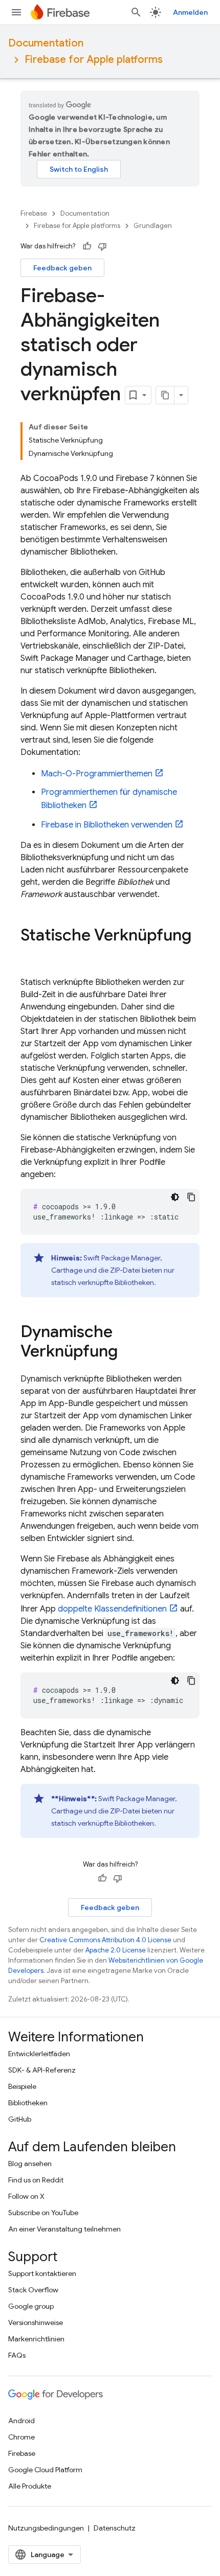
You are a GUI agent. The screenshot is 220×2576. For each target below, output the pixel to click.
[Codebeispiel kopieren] (191, 1197)
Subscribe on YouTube (43, 2213)
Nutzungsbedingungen (46, 2528)
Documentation (46, 43)
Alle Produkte (30, 2486)
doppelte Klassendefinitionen (112, 1609)
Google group (31, 2306)
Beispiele (22, 2086)
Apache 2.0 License (116, 1950)
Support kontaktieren (42, 2273)
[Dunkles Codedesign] (175, 1197)
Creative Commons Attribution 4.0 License (105, 1940)
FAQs (17, 2355)
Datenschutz (115, 2528)
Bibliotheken (28, 2103)
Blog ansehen (30, 2164)
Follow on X (26, 2196)
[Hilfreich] (87, 246)
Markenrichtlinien (36, 2339)
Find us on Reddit (36, 2180)
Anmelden (190, 12)
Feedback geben (62, 268)
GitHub (20, 2119)
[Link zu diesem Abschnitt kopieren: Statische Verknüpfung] (31, 956)
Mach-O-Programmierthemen (97, 774)
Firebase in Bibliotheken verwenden (107, 825)
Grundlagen (153, 226)
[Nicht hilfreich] (102, 246)
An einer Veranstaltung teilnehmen (64, 2229)
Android (21, 2421)
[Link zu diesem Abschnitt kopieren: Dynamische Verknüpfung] (128, 1352)
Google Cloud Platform (45, 2470)
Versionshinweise (36, 2322)
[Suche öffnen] (136, 12)
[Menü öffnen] (16, 12)
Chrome (21, 2437)
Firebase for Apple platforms (94, 60)
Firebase (34, 213)
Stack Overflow (33, 2290)
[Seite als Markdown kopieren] (165, 395)
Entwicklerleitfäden (39, 2054)
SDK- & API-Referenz (42, 2070)
